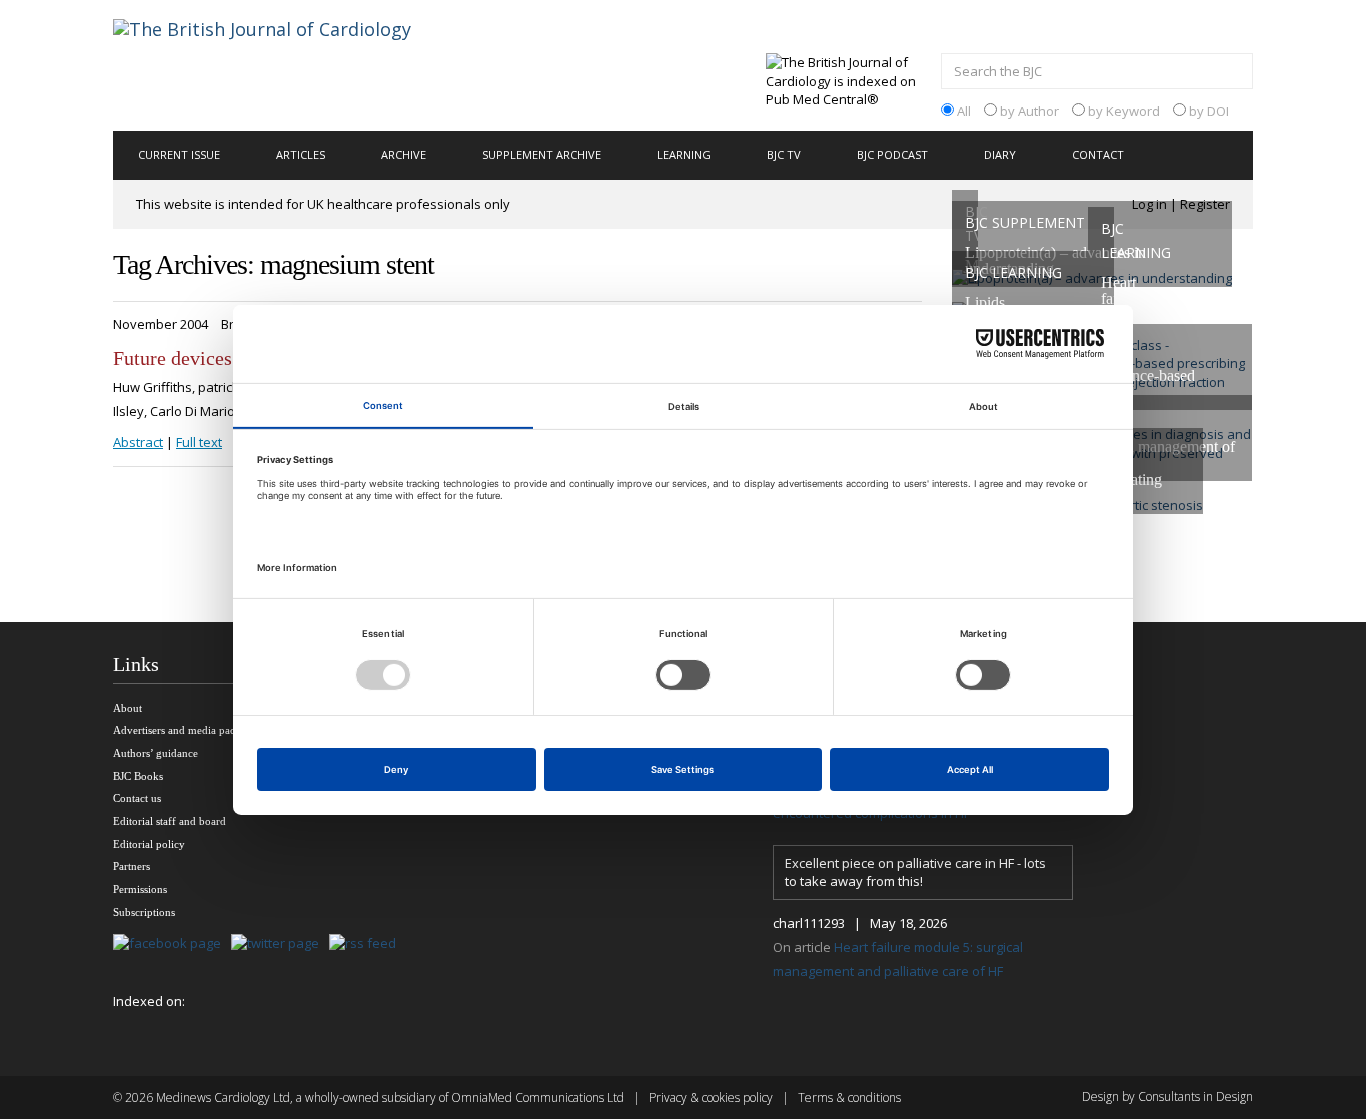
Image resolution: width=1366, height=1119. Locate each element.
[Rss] (367, 944)
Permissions (140, 889)
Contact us (137, 798)
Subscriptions (144, 912)
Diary (1000, 154)
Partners (131, 866)
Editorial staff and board (169, 821)
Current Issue (179, 154)
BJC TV (784, 154)
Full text (199, 442)
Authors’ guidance (155, 753)
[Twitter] (280, 944)
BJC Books (138, 776)
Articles (300, 154)
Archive (403, 154)
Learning (684, 154)
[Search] (1233, 73)
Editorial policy (149, 844)
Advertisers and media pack (177, 730)
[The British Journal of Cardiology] (286, 64)
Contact (1098, 154)
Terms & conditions (849, 1097)
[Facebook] (172, 944)
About (127, 708)
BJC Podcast (892, 154)
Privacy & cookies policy (711, 1097)
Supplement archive (541, 154)
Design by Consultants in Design (1167, 1096)
